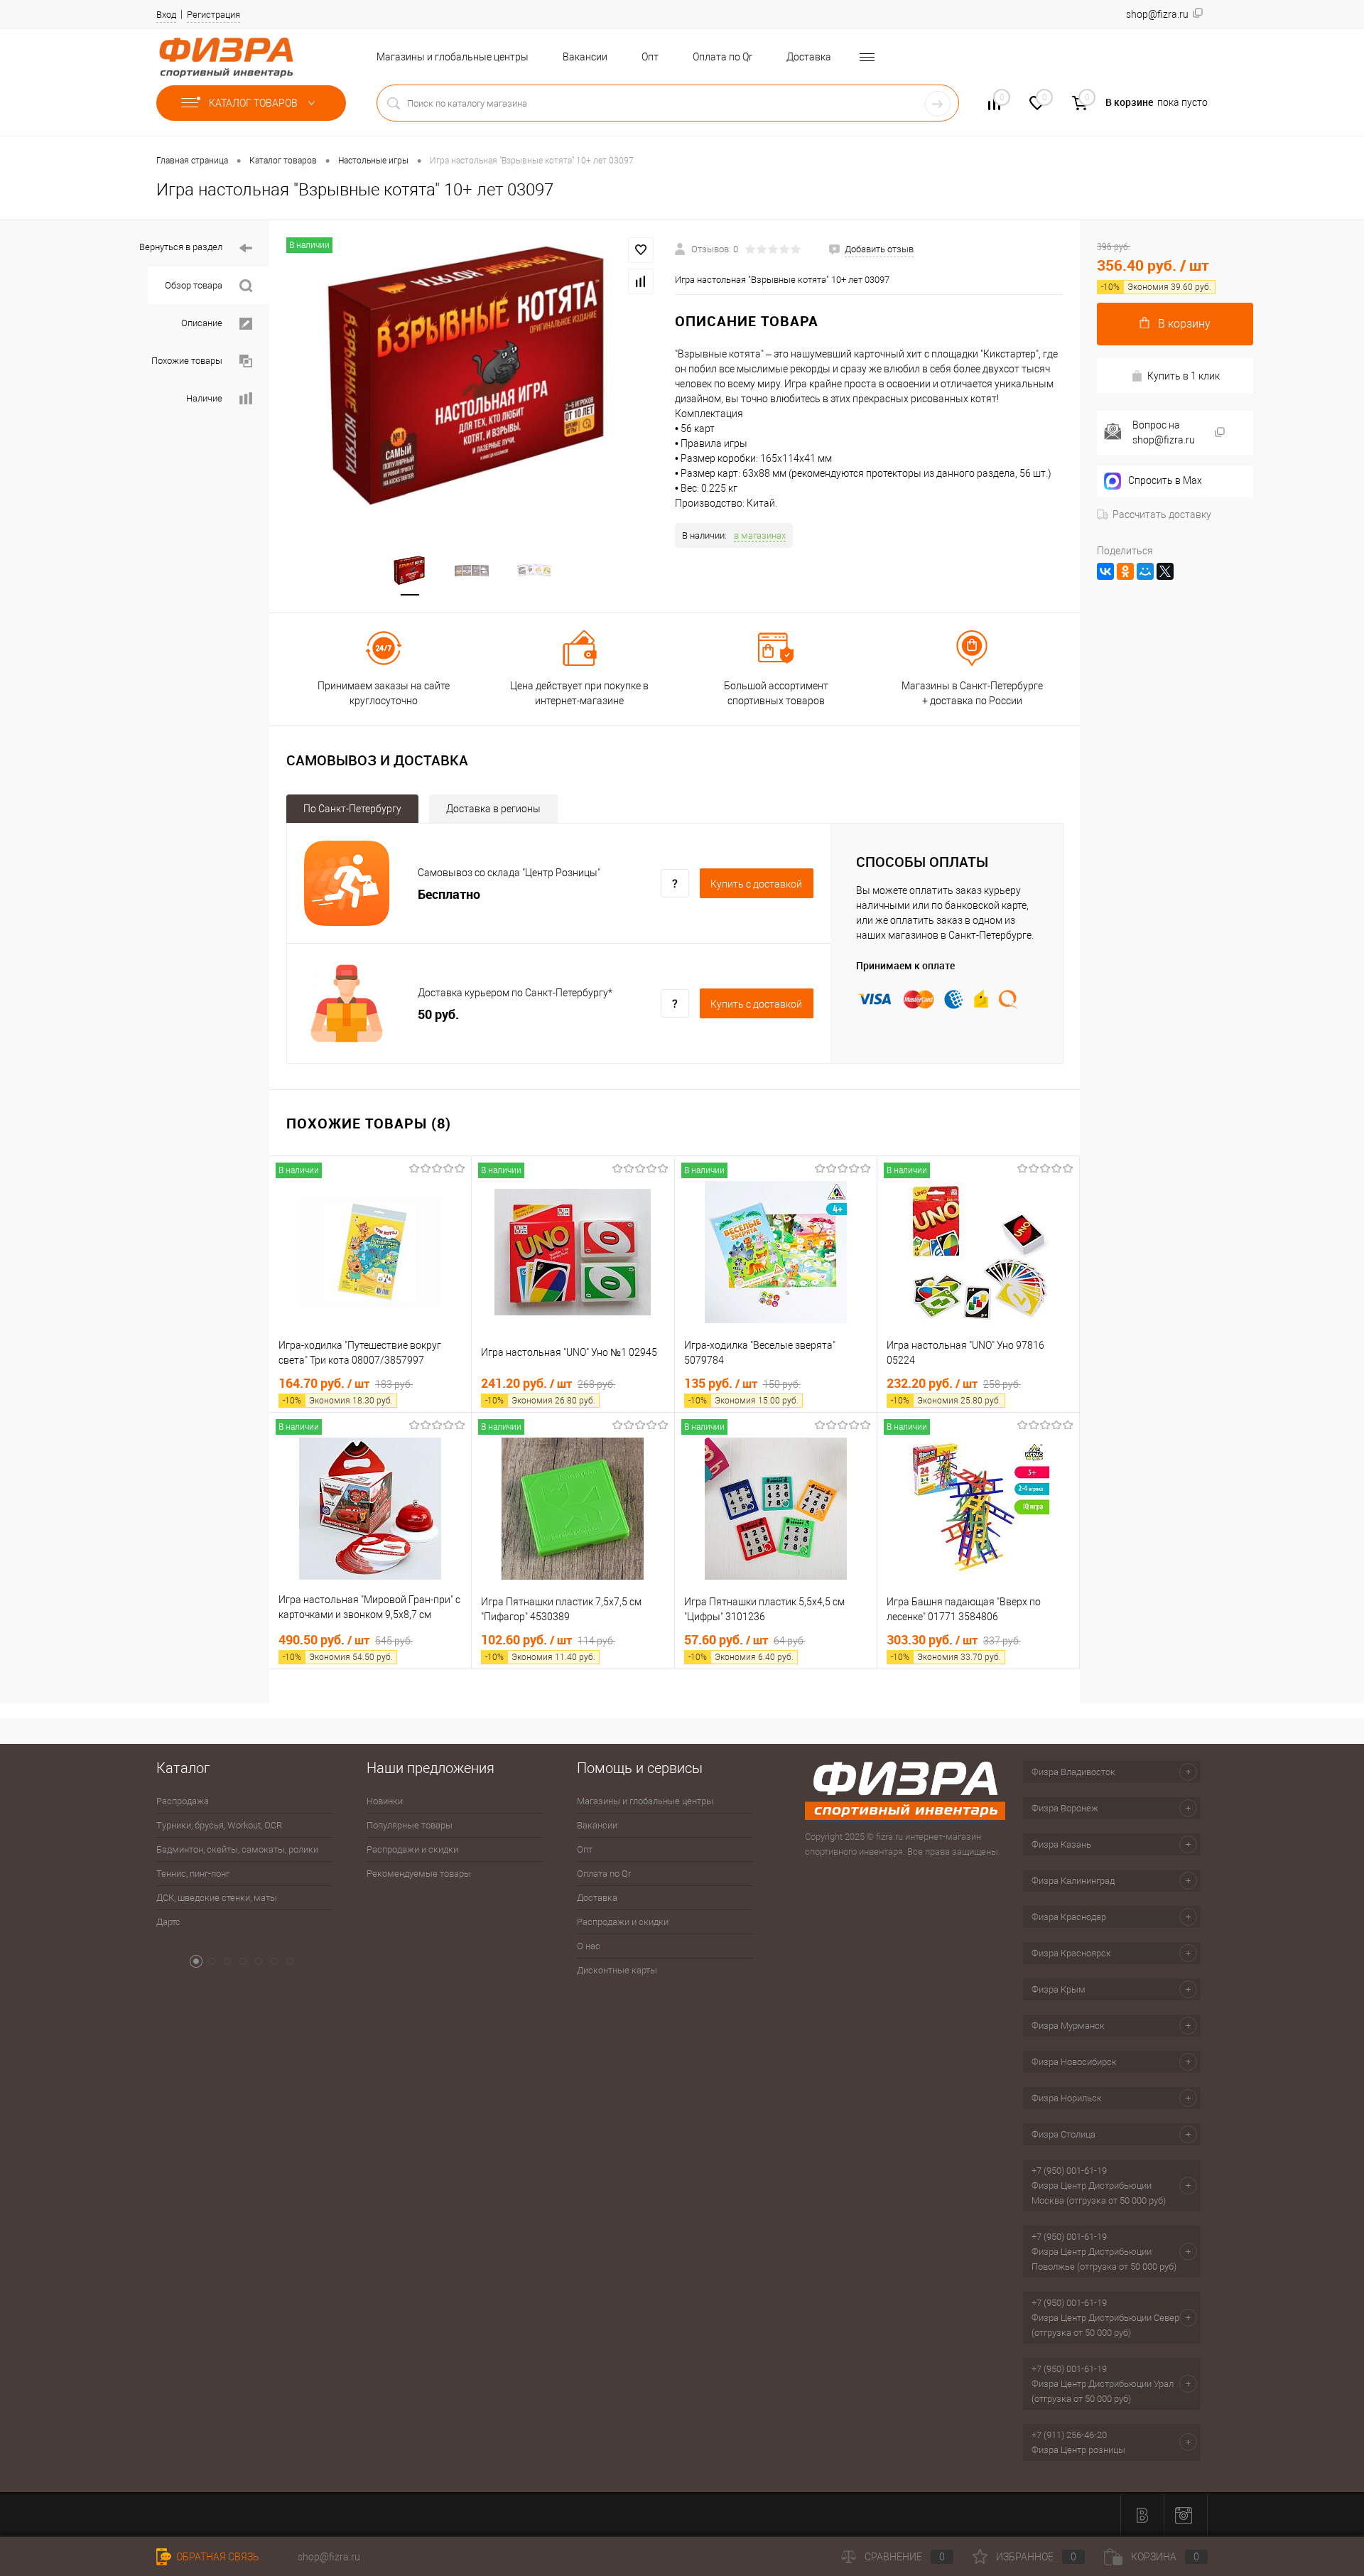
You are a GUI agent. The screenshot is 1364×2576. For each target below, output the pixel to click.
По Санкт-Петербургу (352, 809)
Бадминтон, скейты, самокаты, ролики (237, 1849)
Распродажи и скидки (412, 1849)
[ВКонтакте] (1105, 571)
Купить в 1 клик (1184, 376)
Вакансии (585, 57)
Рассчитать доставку (1162, 514)
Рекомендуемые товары (419, 1874)
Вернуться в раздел (181, 247)
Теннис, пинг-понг (193, 1874)
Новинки (385, 1801)
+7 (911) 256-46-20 (1069, 2435)
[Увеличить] (472, 377)
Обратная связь (217, 2557)
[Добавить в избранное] (641, 250)
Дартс (168, 1922)
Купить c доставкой (756, 884)
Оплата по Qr (722, 57)
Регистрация (213, 15)
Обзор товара (194, 285)
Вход (166, 15)
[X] (1165, 571)
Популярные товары (410, 1825)
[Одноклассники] (1125, 571)
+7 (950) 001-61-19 (1069, 2171)
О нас (589, 1946)
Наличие (204, 398)
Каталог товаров (254, 103)
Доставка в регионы (493, 809)
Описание (202, 323)
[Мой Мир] (1145, 571)
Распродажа (183, 1801)
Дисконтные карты (617, 1970)
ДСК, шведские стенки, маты (217, 1898)
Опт (650, 57)
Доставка (809, 57)
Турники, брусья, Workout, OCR (219, 1825)
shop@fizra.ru (329, 2557)
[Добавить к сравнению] (641, 281)
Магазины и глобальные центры (453, 57)
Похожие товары (187, 361)
